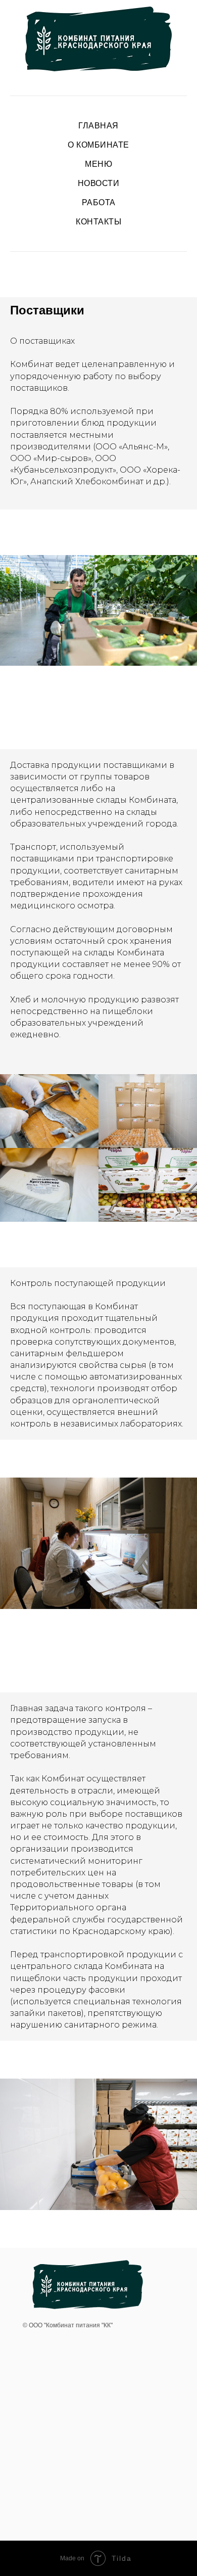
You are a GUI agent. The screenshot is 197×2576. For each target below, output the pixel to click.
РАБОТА (99, 202)
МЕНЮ (98, 164)
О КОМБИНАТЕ (98, 145)
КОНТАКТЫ (98, 222)
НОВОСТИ (99, 183)
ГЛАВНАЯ (98, 126)
